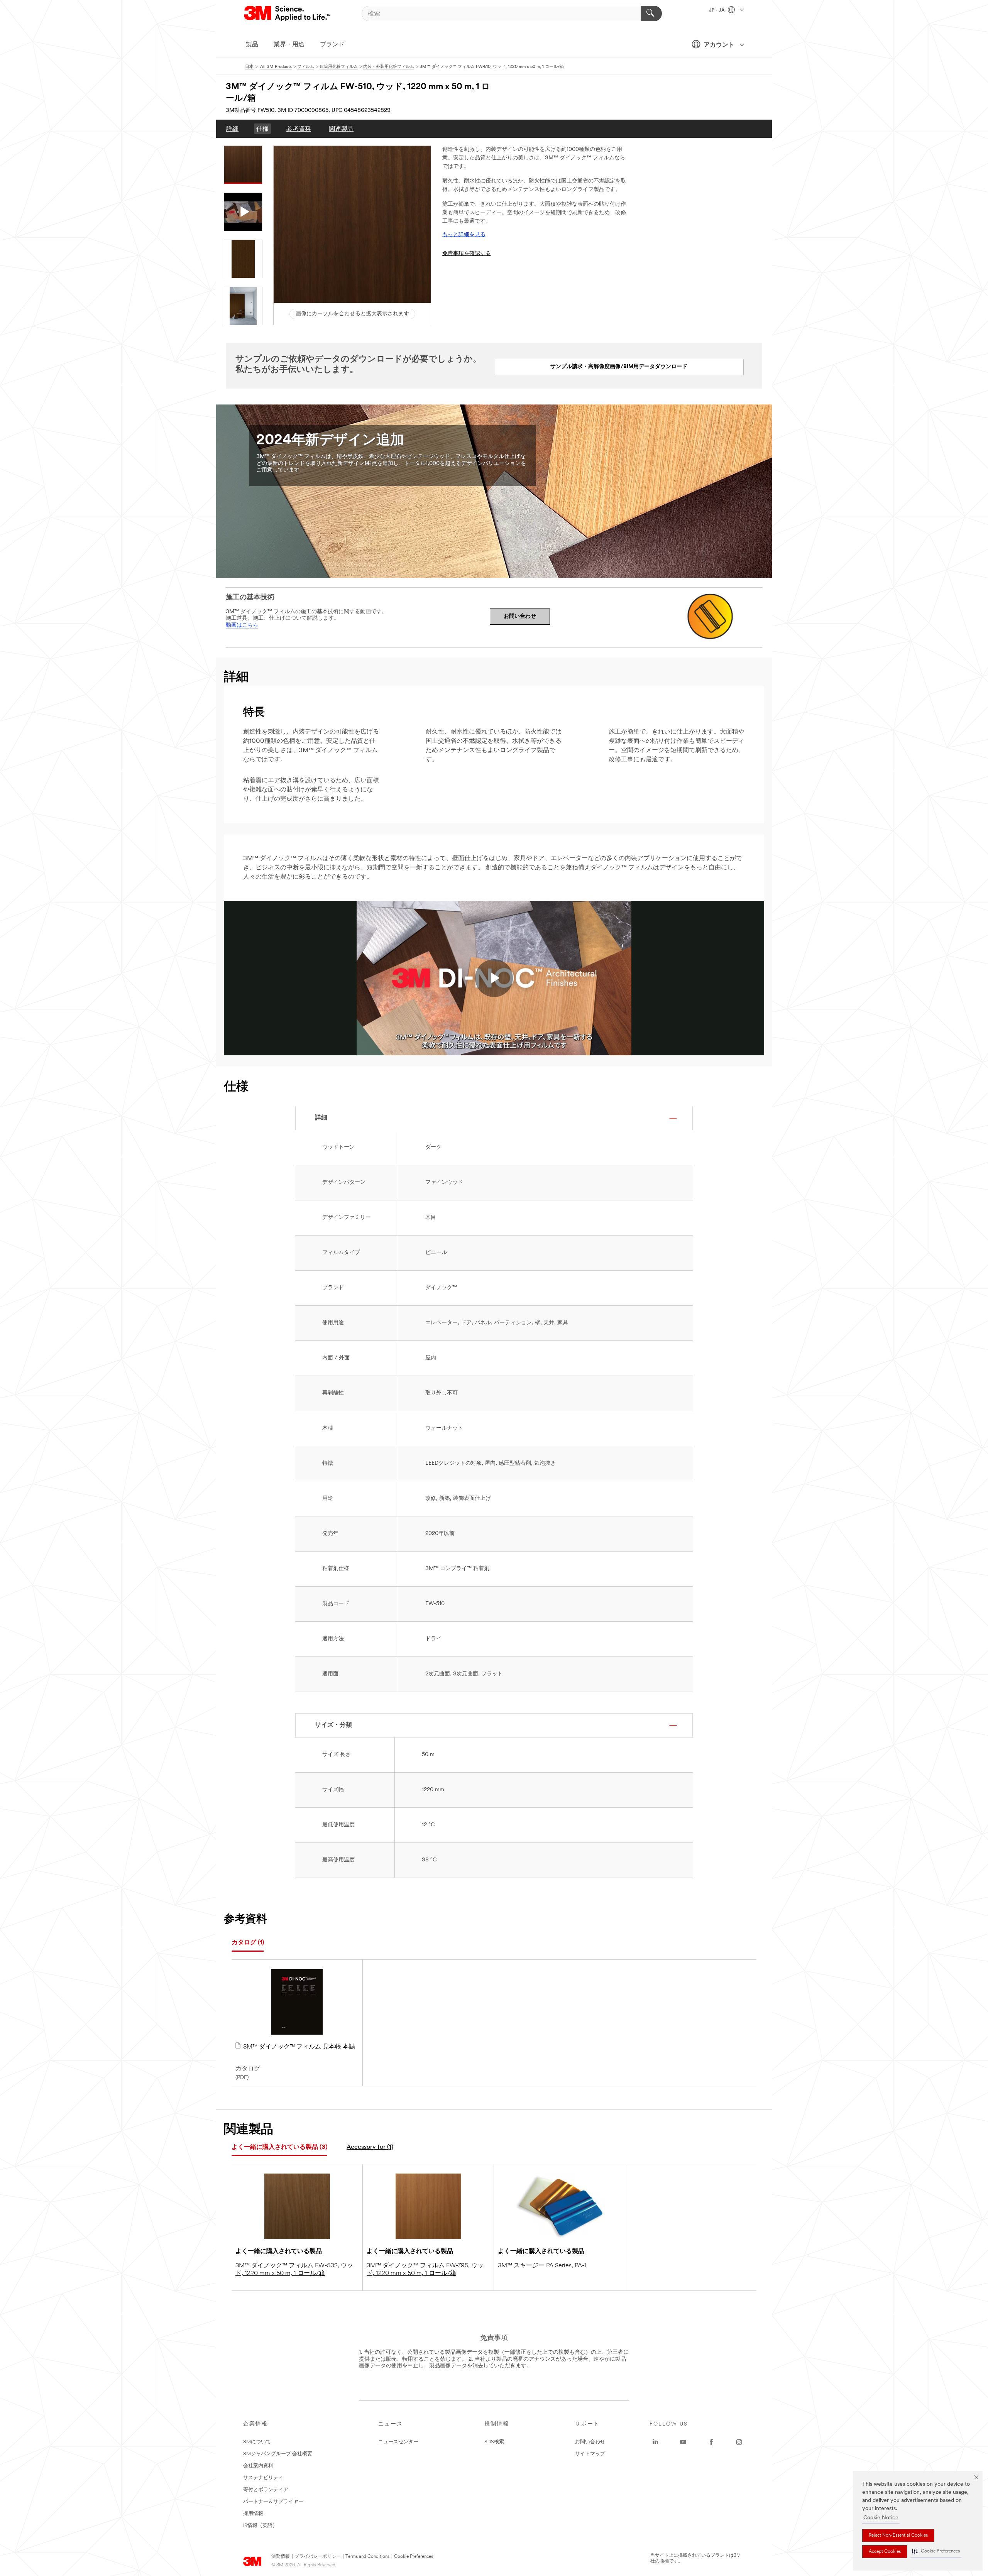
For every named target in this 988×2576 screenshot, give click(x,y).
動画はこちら (242, 625)
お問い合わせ (520, 616)
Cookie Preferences (414, 2557)
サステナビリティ (263, 2478)
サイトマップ (590, 2454)
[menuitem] (232, 129)
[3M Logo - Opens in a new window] (288, 14)
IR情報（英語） (260, 2526)
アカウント (719, 45)
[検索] (651, 14)
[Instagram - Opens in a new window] (739, 2442)
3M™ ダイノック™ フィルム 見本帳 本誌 (299, 2047)
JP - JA (717, 10)
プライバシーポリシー (318, 2557)
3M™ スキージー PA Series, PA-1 (542, 2266)
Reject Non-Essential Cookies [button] (898, 2535)
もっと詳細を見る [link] (464, 235)
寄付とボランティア (266, 2490)
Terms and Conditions (367, 2557)
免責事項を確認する (467, 254)
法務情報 (281, 2557)
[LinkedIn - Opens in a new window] (655, 2442)
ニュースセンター (398, 2442)
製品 (252, 45)
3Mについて (257, 2442)
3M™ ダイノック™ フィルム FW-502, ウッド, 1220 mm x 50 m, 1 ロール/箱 (294, 2270)
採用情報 (253, 2514)
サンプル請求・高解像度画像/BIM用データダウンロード (619, 367)
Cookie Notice (881, 2518)
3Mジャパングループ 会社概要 (278, 2454)
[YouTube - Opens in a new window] (683, 2442)
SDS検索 (494, 2442)
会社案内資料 (258, 2466)
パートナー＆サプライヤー (273, 2502)
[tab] (248, 1943)
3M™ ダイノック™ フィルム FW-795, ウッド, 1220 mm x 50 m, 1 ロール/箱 (425, 2270)
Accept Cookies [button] (885, 2552)
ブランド (332, 45)
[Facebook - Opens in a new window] (711, 2442)
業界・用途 (289, 45)
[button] (936, 2551)
